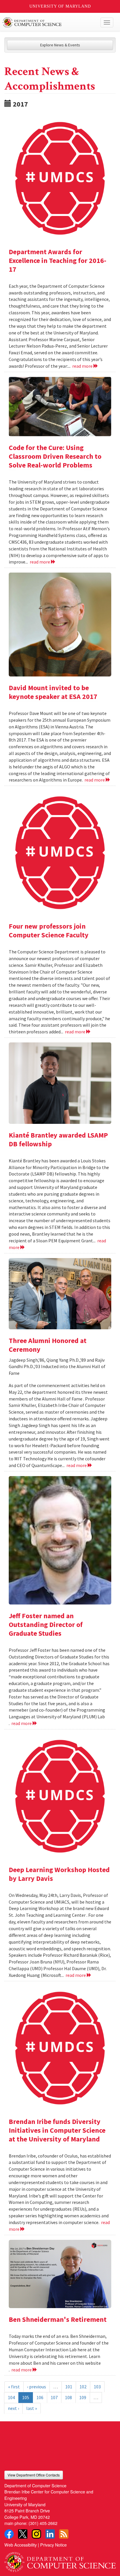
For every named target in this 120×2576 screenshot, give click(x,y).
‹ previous (37, 2387)
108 (68, 2397)
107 (54, 2397)
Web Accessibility (21, 2545)
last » (32, 2408)
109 (83, 2397)
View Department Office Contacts (34, 2475)
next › (13, 2408)
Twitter (23, 2534)
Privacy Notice (53, 2545)
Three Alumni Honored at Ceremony (48, 1345)
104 (11, 2397)
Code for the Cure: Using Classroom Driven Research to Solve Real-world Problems (55, 456)
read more (83, 366)
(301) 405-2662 (43, 2523)
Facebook (9, 2534)
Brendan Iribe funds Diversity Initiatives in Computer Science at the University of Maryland (57, 2130)
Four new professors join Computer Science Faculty (49, 931)
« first (14, 2387)
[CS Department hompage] (60, 2560)
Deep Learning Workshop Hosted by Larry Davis (59, 1874)
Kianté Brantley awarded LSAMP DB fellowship (58, 1139)
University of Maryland (60, 6)
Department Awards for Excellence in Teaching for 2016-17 (58, 260)
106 (40, 2397)
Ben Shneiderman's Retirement (58, 2319)
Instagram (36, 2534)
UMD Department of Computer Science (48, 22)
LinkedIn (50, 2534)
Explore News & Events (60, 45)
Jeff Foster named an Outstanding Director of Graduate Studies (46, 1624)
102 (83, 2387)
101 (69, 2387)
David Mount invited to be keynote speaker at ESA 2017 (53, 692)
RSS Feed (64, 2534)
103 (97, 2387)
